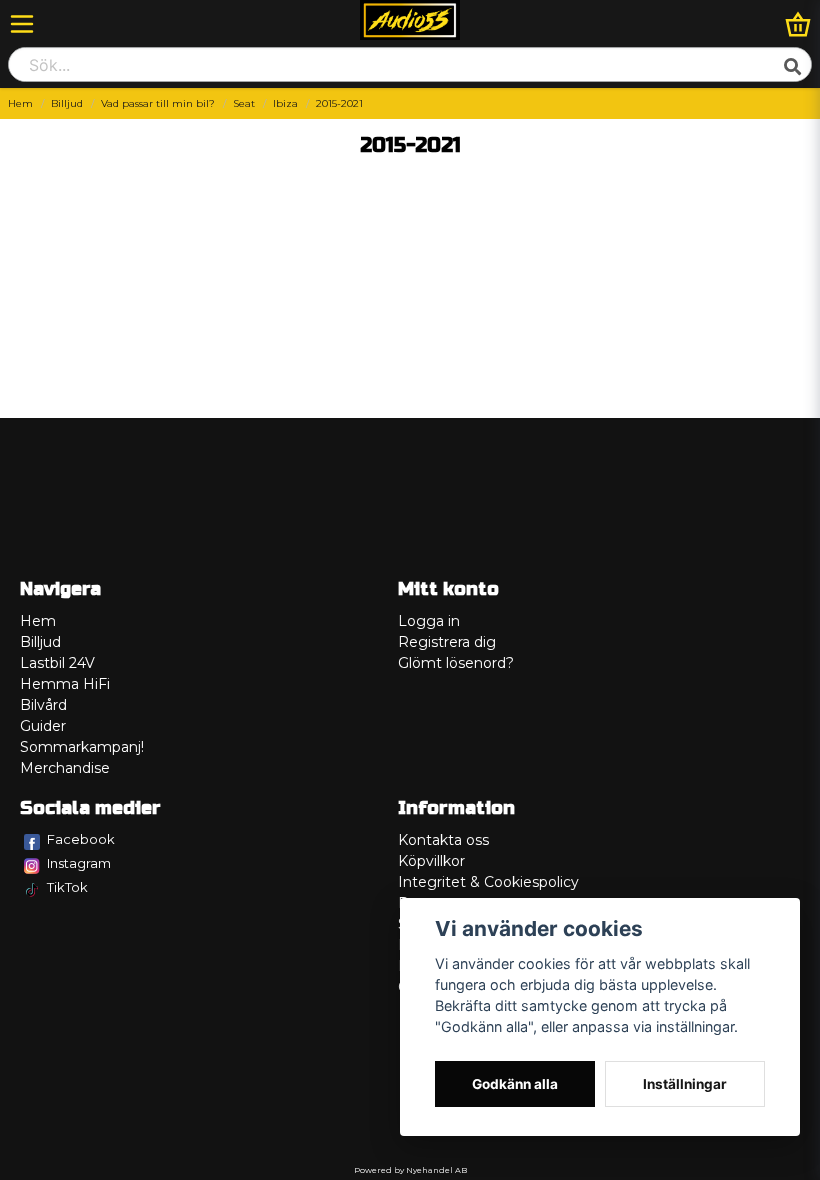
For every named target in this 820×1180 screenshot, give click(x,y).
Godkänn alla (515, 1084)
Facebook (81, 839)
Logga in (429, 621)
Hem (20, 103)
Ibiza (285, 103)
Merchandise (65, 768)
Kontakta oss (443, 840)
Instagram (79, 863)
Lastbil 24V (57, 663)
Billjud (67, 103)
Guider (43, 726)
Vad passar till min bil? (158, 103)
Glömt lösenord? (456, 663)
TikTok (67, 887)
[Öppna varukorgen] (798, 24)
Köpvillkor (431, 861)
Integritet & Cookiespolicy (488, 882)
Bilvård (43, 705)
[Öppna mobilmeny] (22, 24)
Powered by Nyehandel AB (410, 1170)
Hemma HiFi (65, 684)
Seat (244, 103)
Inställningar (685, 1084)
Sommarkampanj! (82, 747)
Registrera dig (447, 642)
